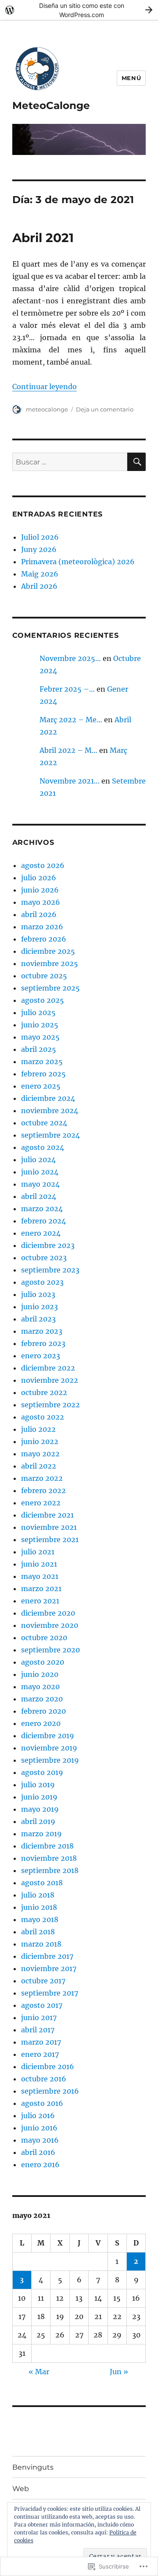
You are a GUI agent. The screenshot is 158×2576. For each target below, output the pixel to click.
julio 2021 (38, 1552)
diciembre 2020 (48, 1613)
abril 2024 (39, 1196)
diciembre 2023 (48, 1245)
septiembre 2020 (50, 1650)
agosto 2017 (42, 2005)
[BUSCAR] (136, 462)
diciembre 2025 (48, 951)
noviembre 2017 (49, 1968)
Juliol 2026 (40, 537)
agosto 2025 (43, 1000)
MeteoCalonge (51, 105)
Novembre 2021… (70, 781)
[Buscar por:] (70, 462)
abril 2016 (38, 2152)
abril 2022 (39, 1466)
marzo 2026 (42, 927)
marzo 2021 (41, 1588)
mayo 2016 (40, 2140)
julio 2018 (38, 1895)
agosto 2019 (42, 1772)
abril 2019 (38, 1821)
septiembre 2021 (50, 1539)
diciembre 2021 (47, 1515)
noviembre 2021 (49, 1527)
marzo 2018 (41, 1944)
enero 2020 (41, 1723)
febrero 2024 (43, 1221)
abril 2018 (38, 1932)
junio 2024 (40, 1172)
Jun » (119, 2372)
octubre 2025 (44, 976)
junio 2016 (39, 2128)
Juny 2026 (39, 549)
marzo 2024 (42, 1209)
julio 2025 (38, 1012)
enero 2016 (40, 2165)
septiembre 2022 (50, 1405)
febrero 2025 (43, 1074)
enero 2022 (41, 1503)
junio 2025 (40, 1025)
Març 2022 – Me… (71, 720)
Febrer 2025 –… (67, 689)
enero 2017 (40, 2054)
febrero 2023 (43, 1343)
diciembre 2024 (48, 1098)
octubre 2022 (44, 1392)
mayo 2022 (40, 1454)
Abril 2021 (43, 238)
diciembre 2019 (48, 1736)
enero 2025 (41, 1086)
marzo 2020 (42, 1699)
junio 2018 (39, 1907)
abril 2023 (38, 1319)
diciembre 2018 (47, 1846)
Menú (131, 78)
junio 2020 (40, 1674)
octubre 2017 (43, 1981)
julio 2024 (38, 1160)
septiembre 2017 (50, 1993)
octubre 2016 (44, 2079)
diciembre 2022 (48, 1368)
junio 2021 (39, 1564)
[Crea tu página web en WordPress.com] (79, 10)
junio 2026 (40, 890)
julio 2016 (38, 2116)
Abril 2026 (39, 586)
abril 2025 (39, 1049)
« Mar (39, 2372)
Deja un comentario (105, 409)
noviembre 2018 (49, 1858)
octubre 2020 (44, 1638)
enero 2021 (40, 1601)
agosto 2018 (42, 1883)
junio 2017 (39, 2017)
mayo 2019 (40, 1809)
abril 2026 (39, 914)
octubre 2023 (44, 1258)
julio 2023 (38, 1294)
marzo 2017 (41, 2042)
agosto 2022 (43, 1417)
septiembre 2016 (50, 2091)
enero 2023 (41, 1356)
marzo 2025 (42, 1061)
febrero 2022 (43, 1490)
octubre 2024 (44, 1123)
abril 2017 (38, 2030)
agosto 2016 (42, 2103)
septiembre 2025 (50, 988)
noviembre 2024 (50, 1111)
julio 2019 (38, 1785)
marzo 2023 (42, 1331)
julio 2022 (38, 1429)
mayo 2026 (41, 902)
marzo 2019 (41, 1834)
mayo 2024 (40, 1184)
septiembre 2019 (50, 1760)
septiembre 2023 (50, 1270)
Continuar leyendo (45, 387)
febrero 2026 (44, 939)
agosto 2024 (43, 1147)
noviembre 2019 (49, 1748)
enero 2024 (41, 1233)
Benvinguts (33, 2467)
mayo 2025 (40, 1037)
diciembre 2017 (47, 1956)
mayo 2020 (40, 1687)
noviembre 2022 (50, 1380)
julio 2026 (39, 878)
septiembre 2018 (50, 1870)
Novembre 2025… (70, 658)
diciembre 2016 (48, 2066)
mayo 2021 (40, 1576)
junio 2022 (40, 1441)
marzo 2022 (42, 1478)
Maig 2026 (40, 574)
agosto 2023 (42, 1282)
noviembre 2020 (50, 1625)
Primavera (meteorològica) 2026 (78, 562)
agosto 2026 (43, 865)
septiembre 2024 (50, 1135)
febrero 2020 (43, 1711)
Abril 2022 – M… (68, 750)
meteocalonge (47, 409)
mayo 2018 (40, 1919)
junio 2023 (39, 1307)
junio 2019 (39, 1797)
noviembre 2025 (50, 963)
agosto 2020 (43, 1662)
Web (21, 2489)
